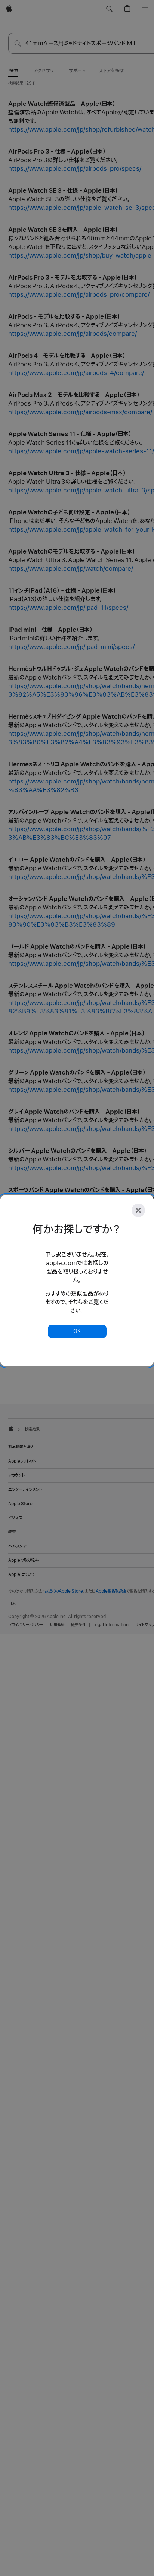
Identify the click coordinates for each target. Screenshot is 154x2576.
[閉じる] (138, 1210)
